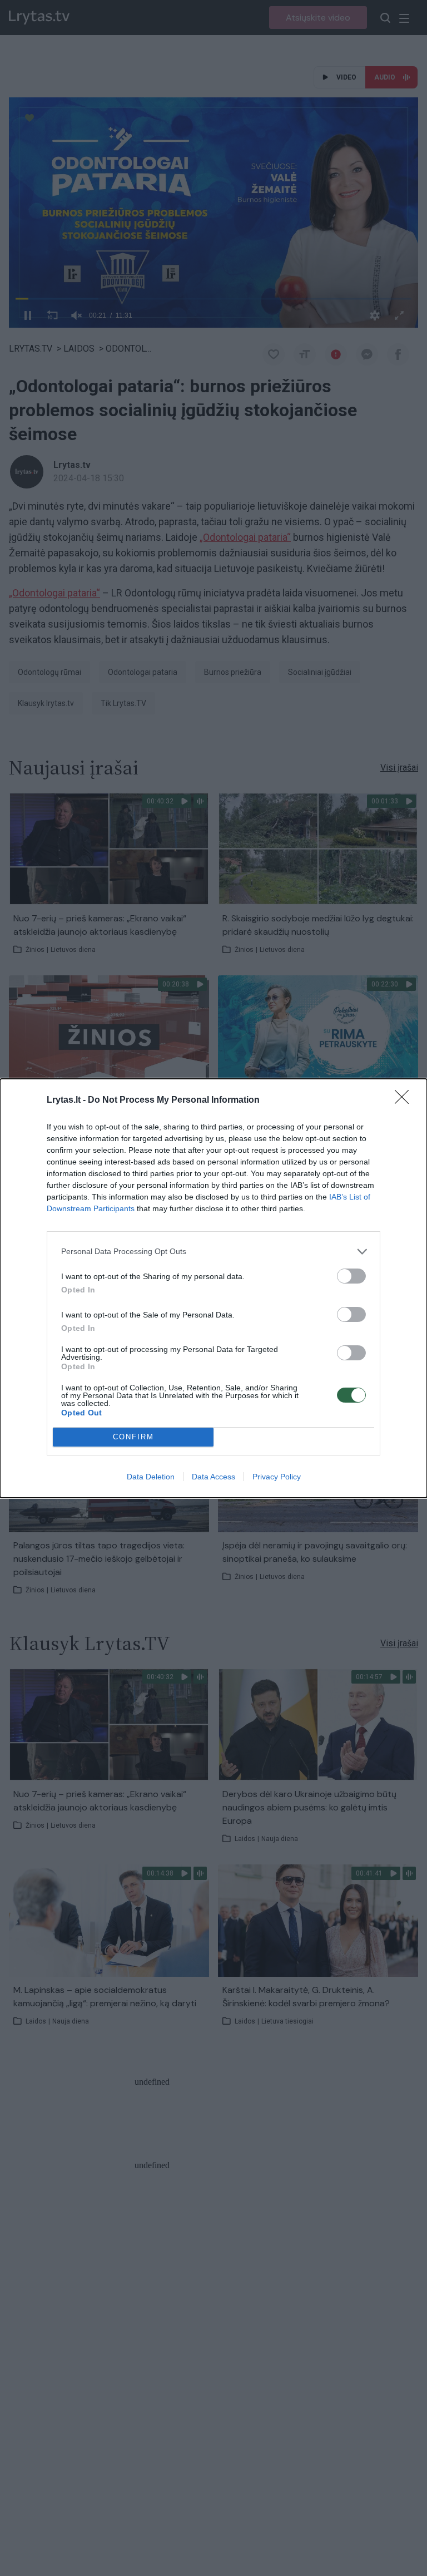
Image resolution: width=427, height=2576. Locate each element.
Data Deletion (151, 1477)
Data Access (213, 1477)
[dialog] (213, 1288)
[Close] (405, 1101)
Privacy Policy (277, 1477)
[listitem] (213, 1252)
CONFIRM (133, 1437)
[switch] (351, 1276)
